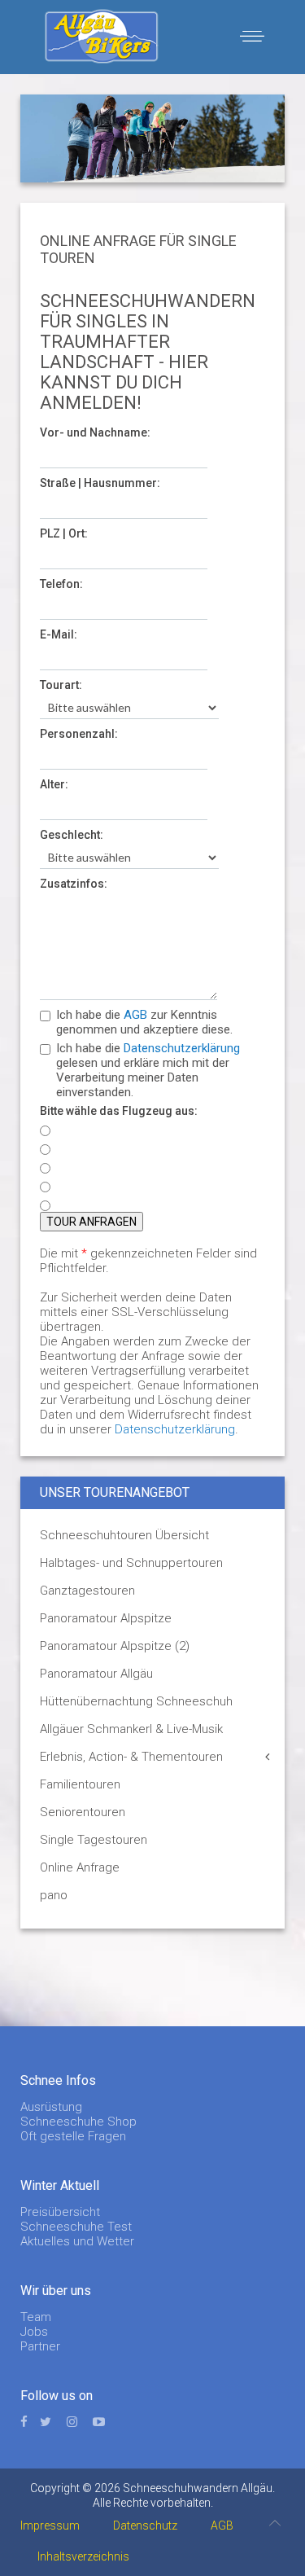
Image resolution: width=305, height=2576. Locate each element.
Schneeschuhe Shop (78, 2122)
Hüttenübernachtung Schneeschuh (136, 1701)
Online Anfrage (80, 1867)
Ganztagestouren (87, 1591)
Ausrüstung (51, 2107)
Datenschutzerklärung (182, 1048)
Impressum (50, 2526)
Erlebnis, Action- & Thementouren (131, 1757)
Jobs (34, 2332)
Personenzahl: (79, 734)
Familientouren (80, 1784)
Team (36, 2317)
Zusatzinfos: (74, 884)
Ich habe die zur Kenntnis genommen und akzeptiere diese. (144, 1022)
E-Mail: (59, 634)
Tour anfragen (91, 1222)
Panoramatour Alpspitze (106, 1618)
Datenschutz (145, 2526)
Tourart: (61, 685)
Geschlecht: (72, 835)
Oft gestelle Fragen (73, 2136)
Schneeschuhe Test (76, 2227)
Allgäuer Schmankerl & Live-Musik (131, 1729)
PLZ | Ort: (64, 533)
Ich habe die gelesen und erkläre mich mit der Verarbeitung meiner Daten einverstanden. (148, 1070)
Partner (40, 2346)
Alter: (54, 784)
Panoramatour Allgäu (96, 1674)
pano (54, 1895)
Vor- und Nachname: (95, 432)
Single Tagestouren (94, 1840)
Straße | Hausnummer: (100, 483)
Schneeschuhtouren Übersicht (124, 1535)
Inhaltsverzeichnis (83, 2556)
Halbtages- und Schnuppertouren (131, 1563)
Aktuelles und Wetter (77, 2241)
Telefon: (61, 584)
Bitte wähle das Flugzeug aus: (119, 1111)
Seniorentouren (83, 1812)
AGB (135, 1015)
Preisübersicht (60, 2212)
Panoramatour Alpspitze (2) (115, 1646)
